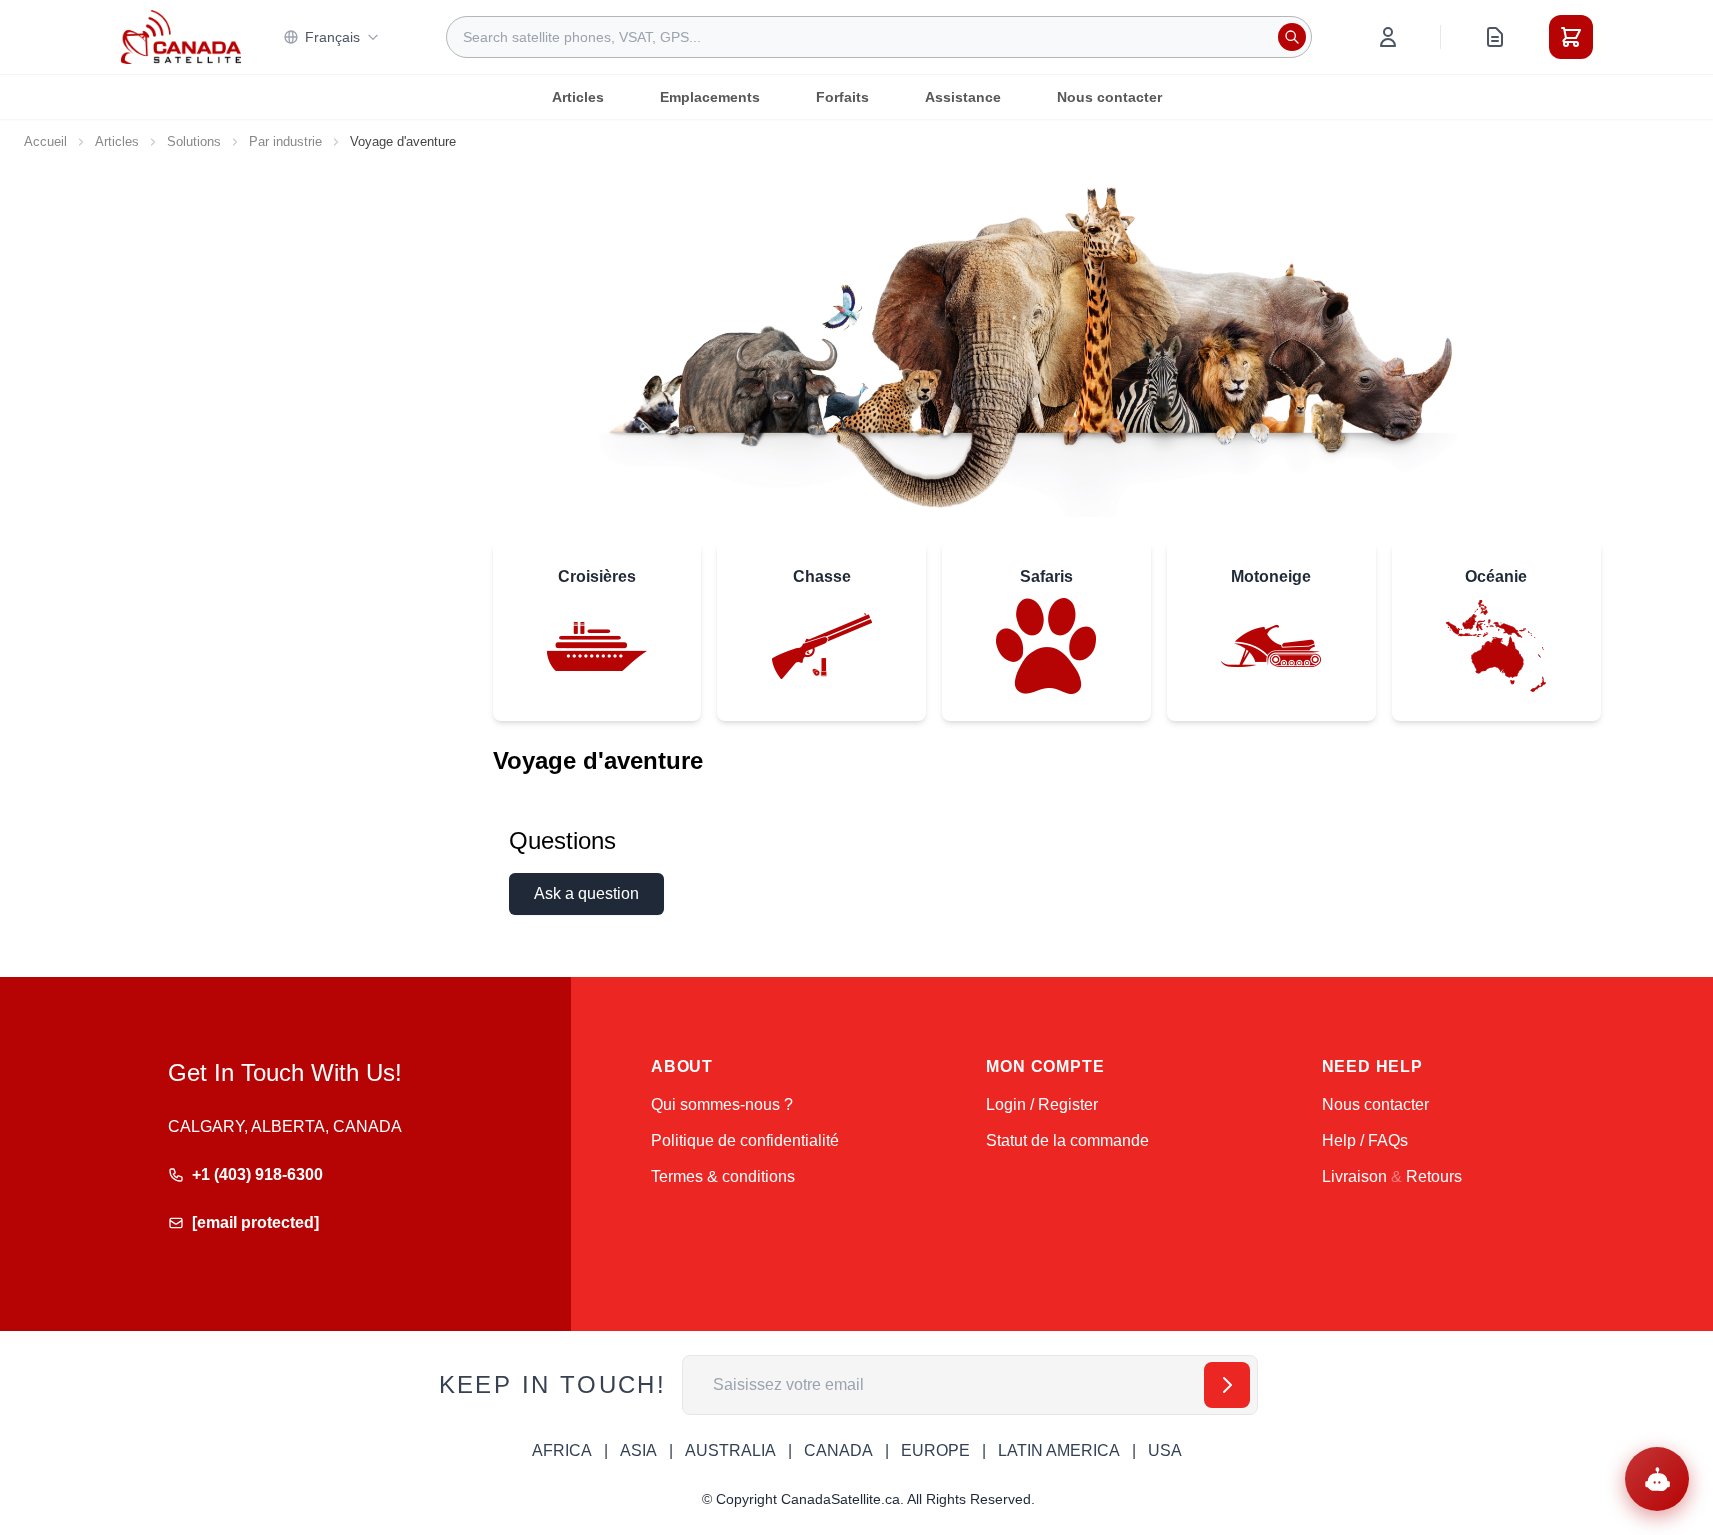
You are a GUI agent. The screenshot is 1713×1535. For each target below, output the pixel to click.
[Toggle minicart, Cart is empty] (1571, 37)
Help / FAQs (1365, 1140)
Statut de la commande (1067, 1140)
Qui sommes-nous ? (722, 1104)
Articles (578, 97)
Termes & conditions (723, 1176)
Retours (1434, 1176)
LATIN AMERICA (1059, 1450)
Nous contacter (1109, 97)
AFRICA (562, 1450)
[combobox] (879, 37)
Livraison (1354, 1176)
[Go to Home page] (181, 37)
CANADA (838, 1450)
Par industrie (285, 141)
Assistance (963, 97)
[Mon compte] (1388, 37)
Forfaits (842, 97)
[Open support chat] (1657, 1479)
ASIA (638, 1450)
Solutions (194, 141)
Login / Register (1042, 1104)
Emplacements (710, 97)
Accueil (45, 141)
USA (1165, 1450)
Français (332, 37)
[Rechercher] (1292, 37)
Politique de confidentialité (745, 1140)
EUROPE (935, 1450)
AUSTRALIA (730, 1450)
